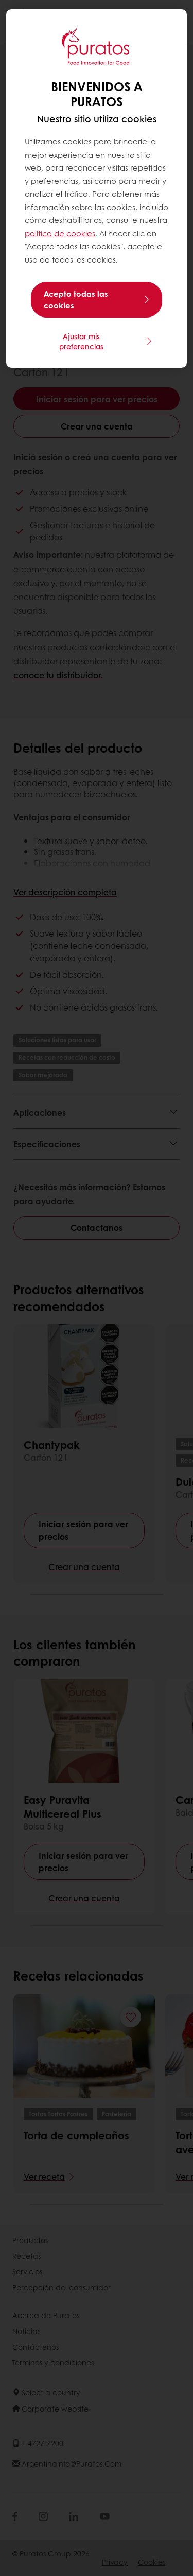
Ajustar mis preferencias (81, 341)
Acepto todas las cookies (76, 300)
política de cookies (60, 233)
